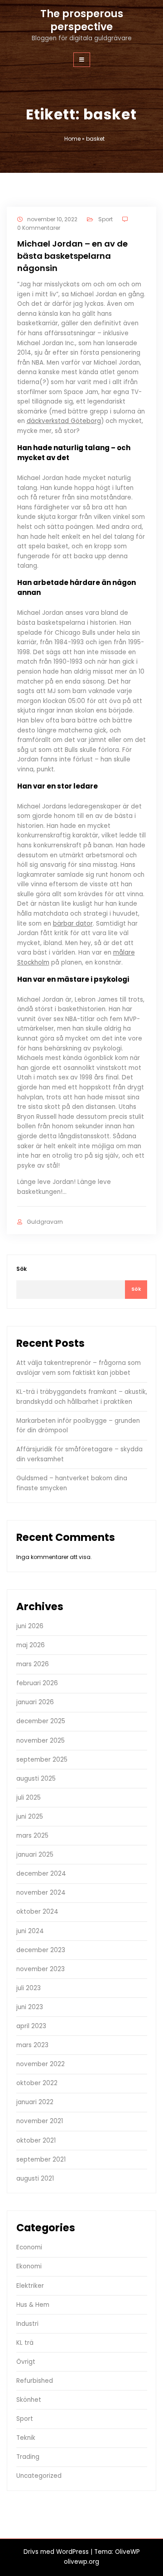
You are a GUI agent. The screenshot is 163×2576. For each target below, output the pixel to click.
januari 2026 (35, 1702)
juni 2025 (30, 1817)
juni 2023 (30, 2007)
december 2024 (41, 1874)
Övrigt (26, 2362)
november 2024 (41, 1893)
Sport (105, 219)
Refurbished (35, 2381)
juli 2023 (29, 1988)
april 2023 (31, 2026)
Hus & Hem (33, 2305)
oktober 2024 (37, 1912)
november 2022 (41, 2064)
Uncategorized (39, 2476)
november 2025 (41, 1741)
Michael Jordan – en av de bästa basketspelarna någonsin (72, 256)
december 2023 (41, 1950)
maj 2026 (31, 1645)
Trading (28, 2457)
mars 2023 (32, 2045)
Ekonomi (29, 2266)
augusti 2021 (35, 2179)
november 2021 (40, 2121)
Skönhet (29, 2400)
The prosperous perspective (82, 20)
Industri (27, 2324)
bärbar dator (73, 924)
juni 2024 (30, 1931)
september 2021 (41, 2160)
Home (72, 139)
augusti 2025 (36, 1779)
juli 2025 (29, 1798)
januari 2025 (35, 1855)
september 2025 (42, 1760)
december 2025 (41, 1721)
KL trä (25, 2343)
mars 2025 (32, 1836)
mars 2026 (33, 1664)
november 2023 (41, 1969)
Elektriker (30, 2286)
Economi (29, 2247)
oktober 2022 (37, 2083)
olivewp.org (81, 2562)
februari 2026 (37, 1683)
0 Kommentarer (39, 228)
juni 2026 (30, 1626)
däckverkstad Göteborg (64, 421)
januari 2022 (35, 2102)
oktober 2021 (36, 2141)
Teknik (26, 2438)
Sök (22, 1269)
